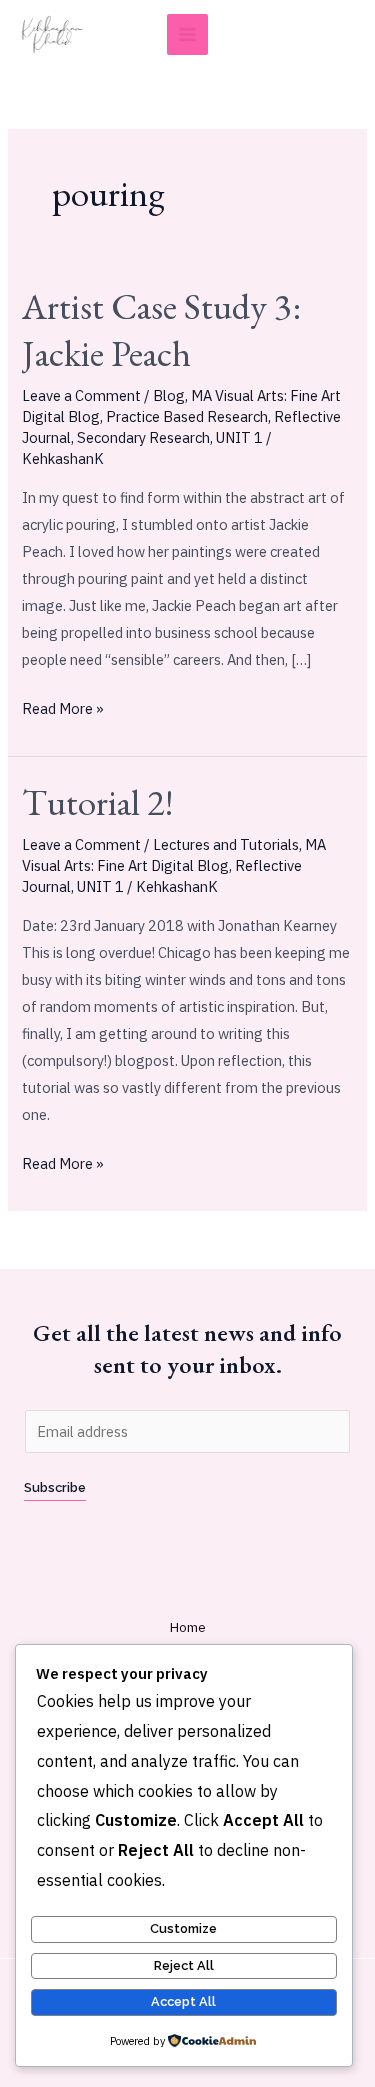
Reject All (184, 1965)
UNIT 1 (239, 437)
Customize (183, 1928)
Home (188, 1627)
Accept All (183, 2001)
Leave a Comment (81, 395)
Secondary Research (143, 437)
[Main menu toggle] (187, 34)
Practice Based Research (187, 416)
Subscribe (55, 1487)
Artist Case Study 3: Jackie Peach (161, 329)
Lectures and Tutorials (226, 844)
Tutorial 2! (97, 802)
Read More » (63, 706)
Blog (169, 395)
